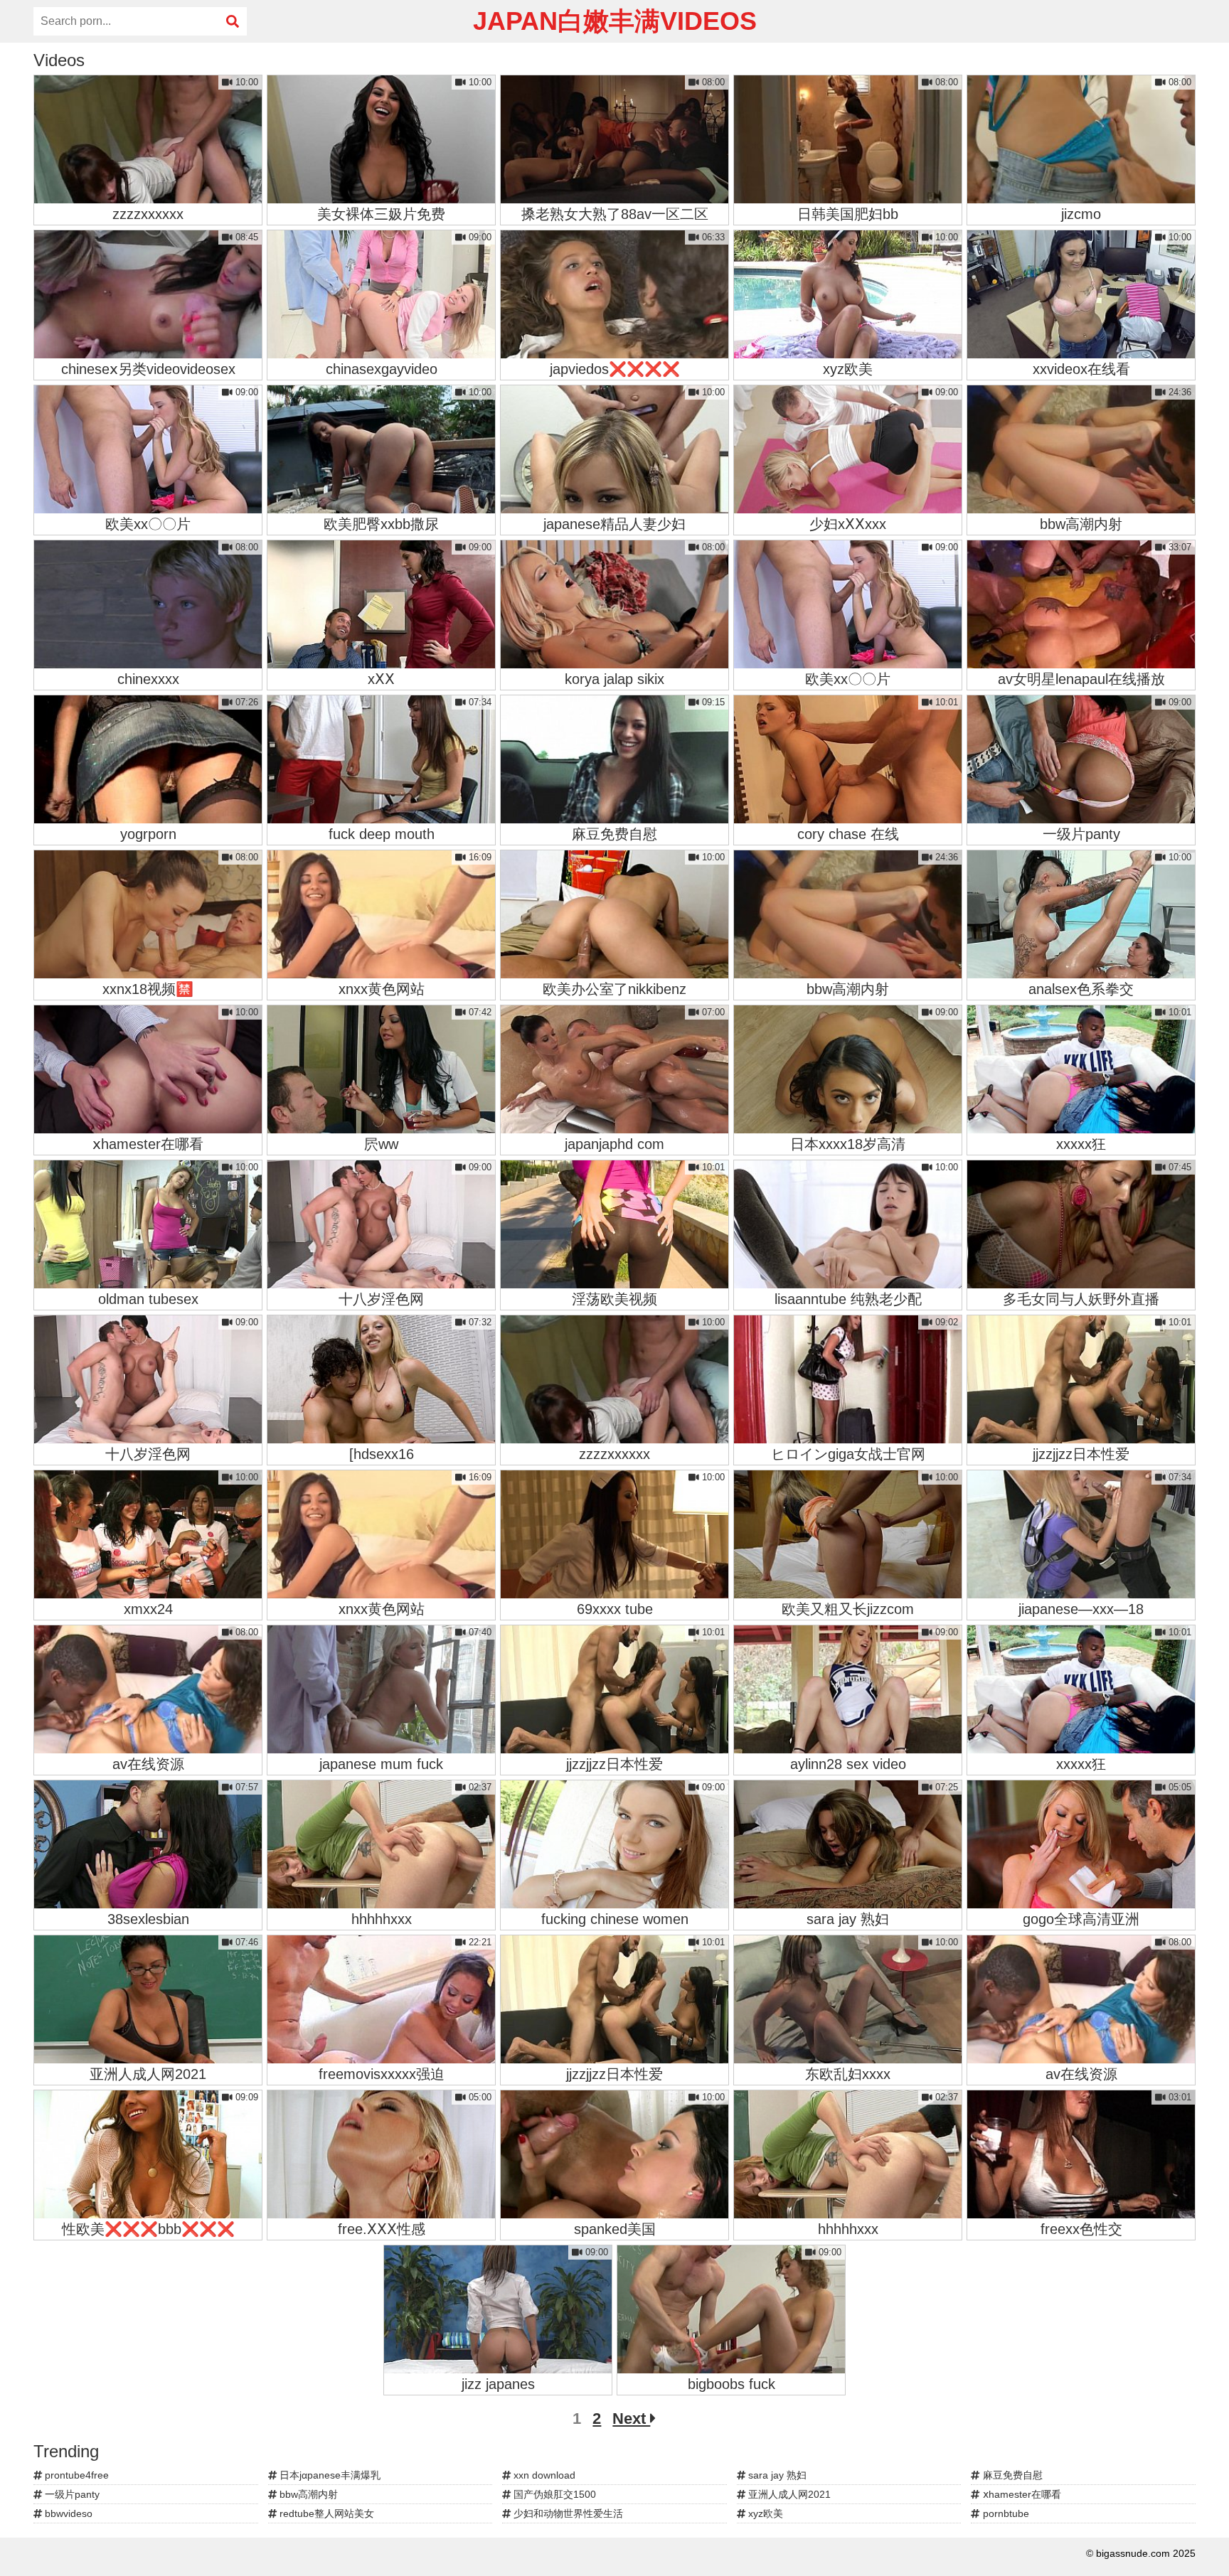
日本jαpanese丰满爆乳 (329, 2475)
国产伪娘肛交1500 (553, 2494)
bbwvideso (67, 2513)
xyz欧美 (764, 2513)
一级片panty (71, 2494)
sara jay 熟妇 (776, 2475)
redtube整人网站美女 (325, 2513)
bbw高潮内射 (307, 2494)
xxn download (543, 2475)
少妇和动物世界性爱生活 (567, 2513)
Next (631, 2419)
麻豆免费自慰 (1011, 2475)
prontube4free (75, 2475)
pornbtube (1005, 2513)
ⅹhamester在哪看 (1021, 2494)
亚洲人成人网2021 (788, 2494)
